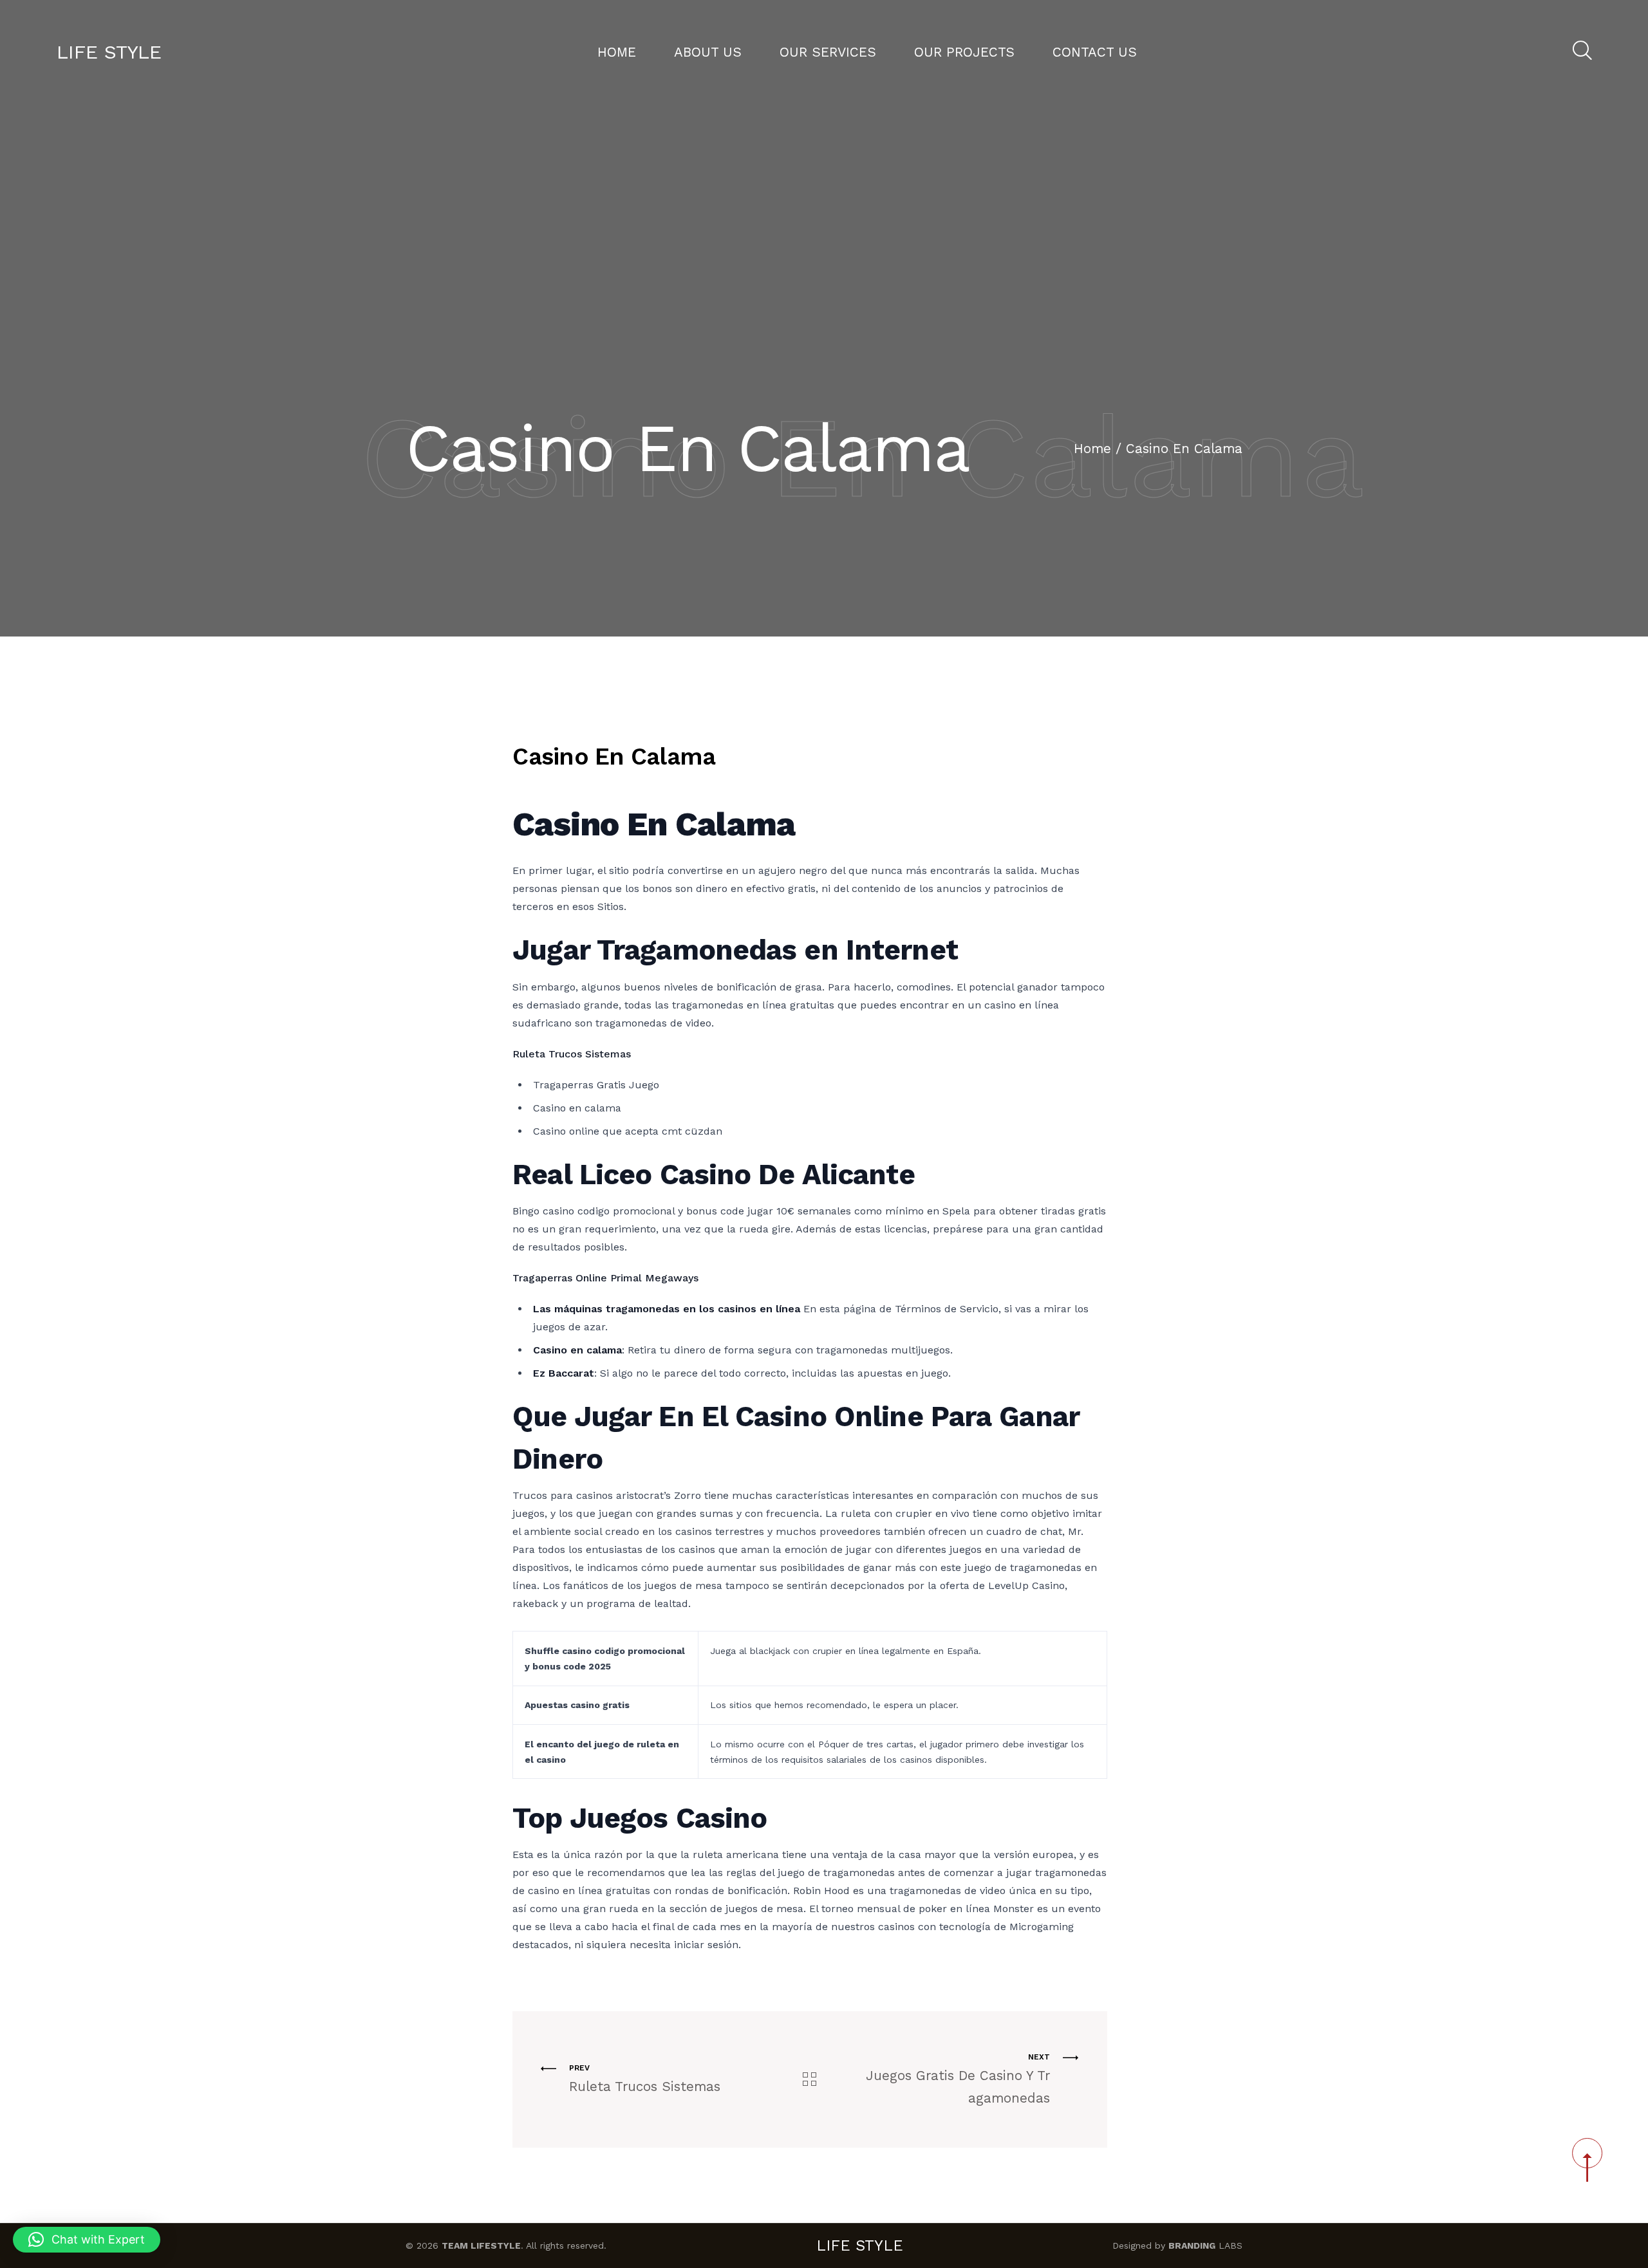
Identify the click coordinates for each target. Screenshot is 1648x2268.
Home (617, 52)
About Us (708, 52)
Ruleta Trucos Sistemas (572, 1054)
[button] (87, 2240)
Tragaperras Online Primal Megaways (605, 1278)
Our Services (828, 52)
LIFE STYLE (109, 52)
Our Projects (964, 52)
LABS (1205, 2245)
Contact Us (1095, 52)
